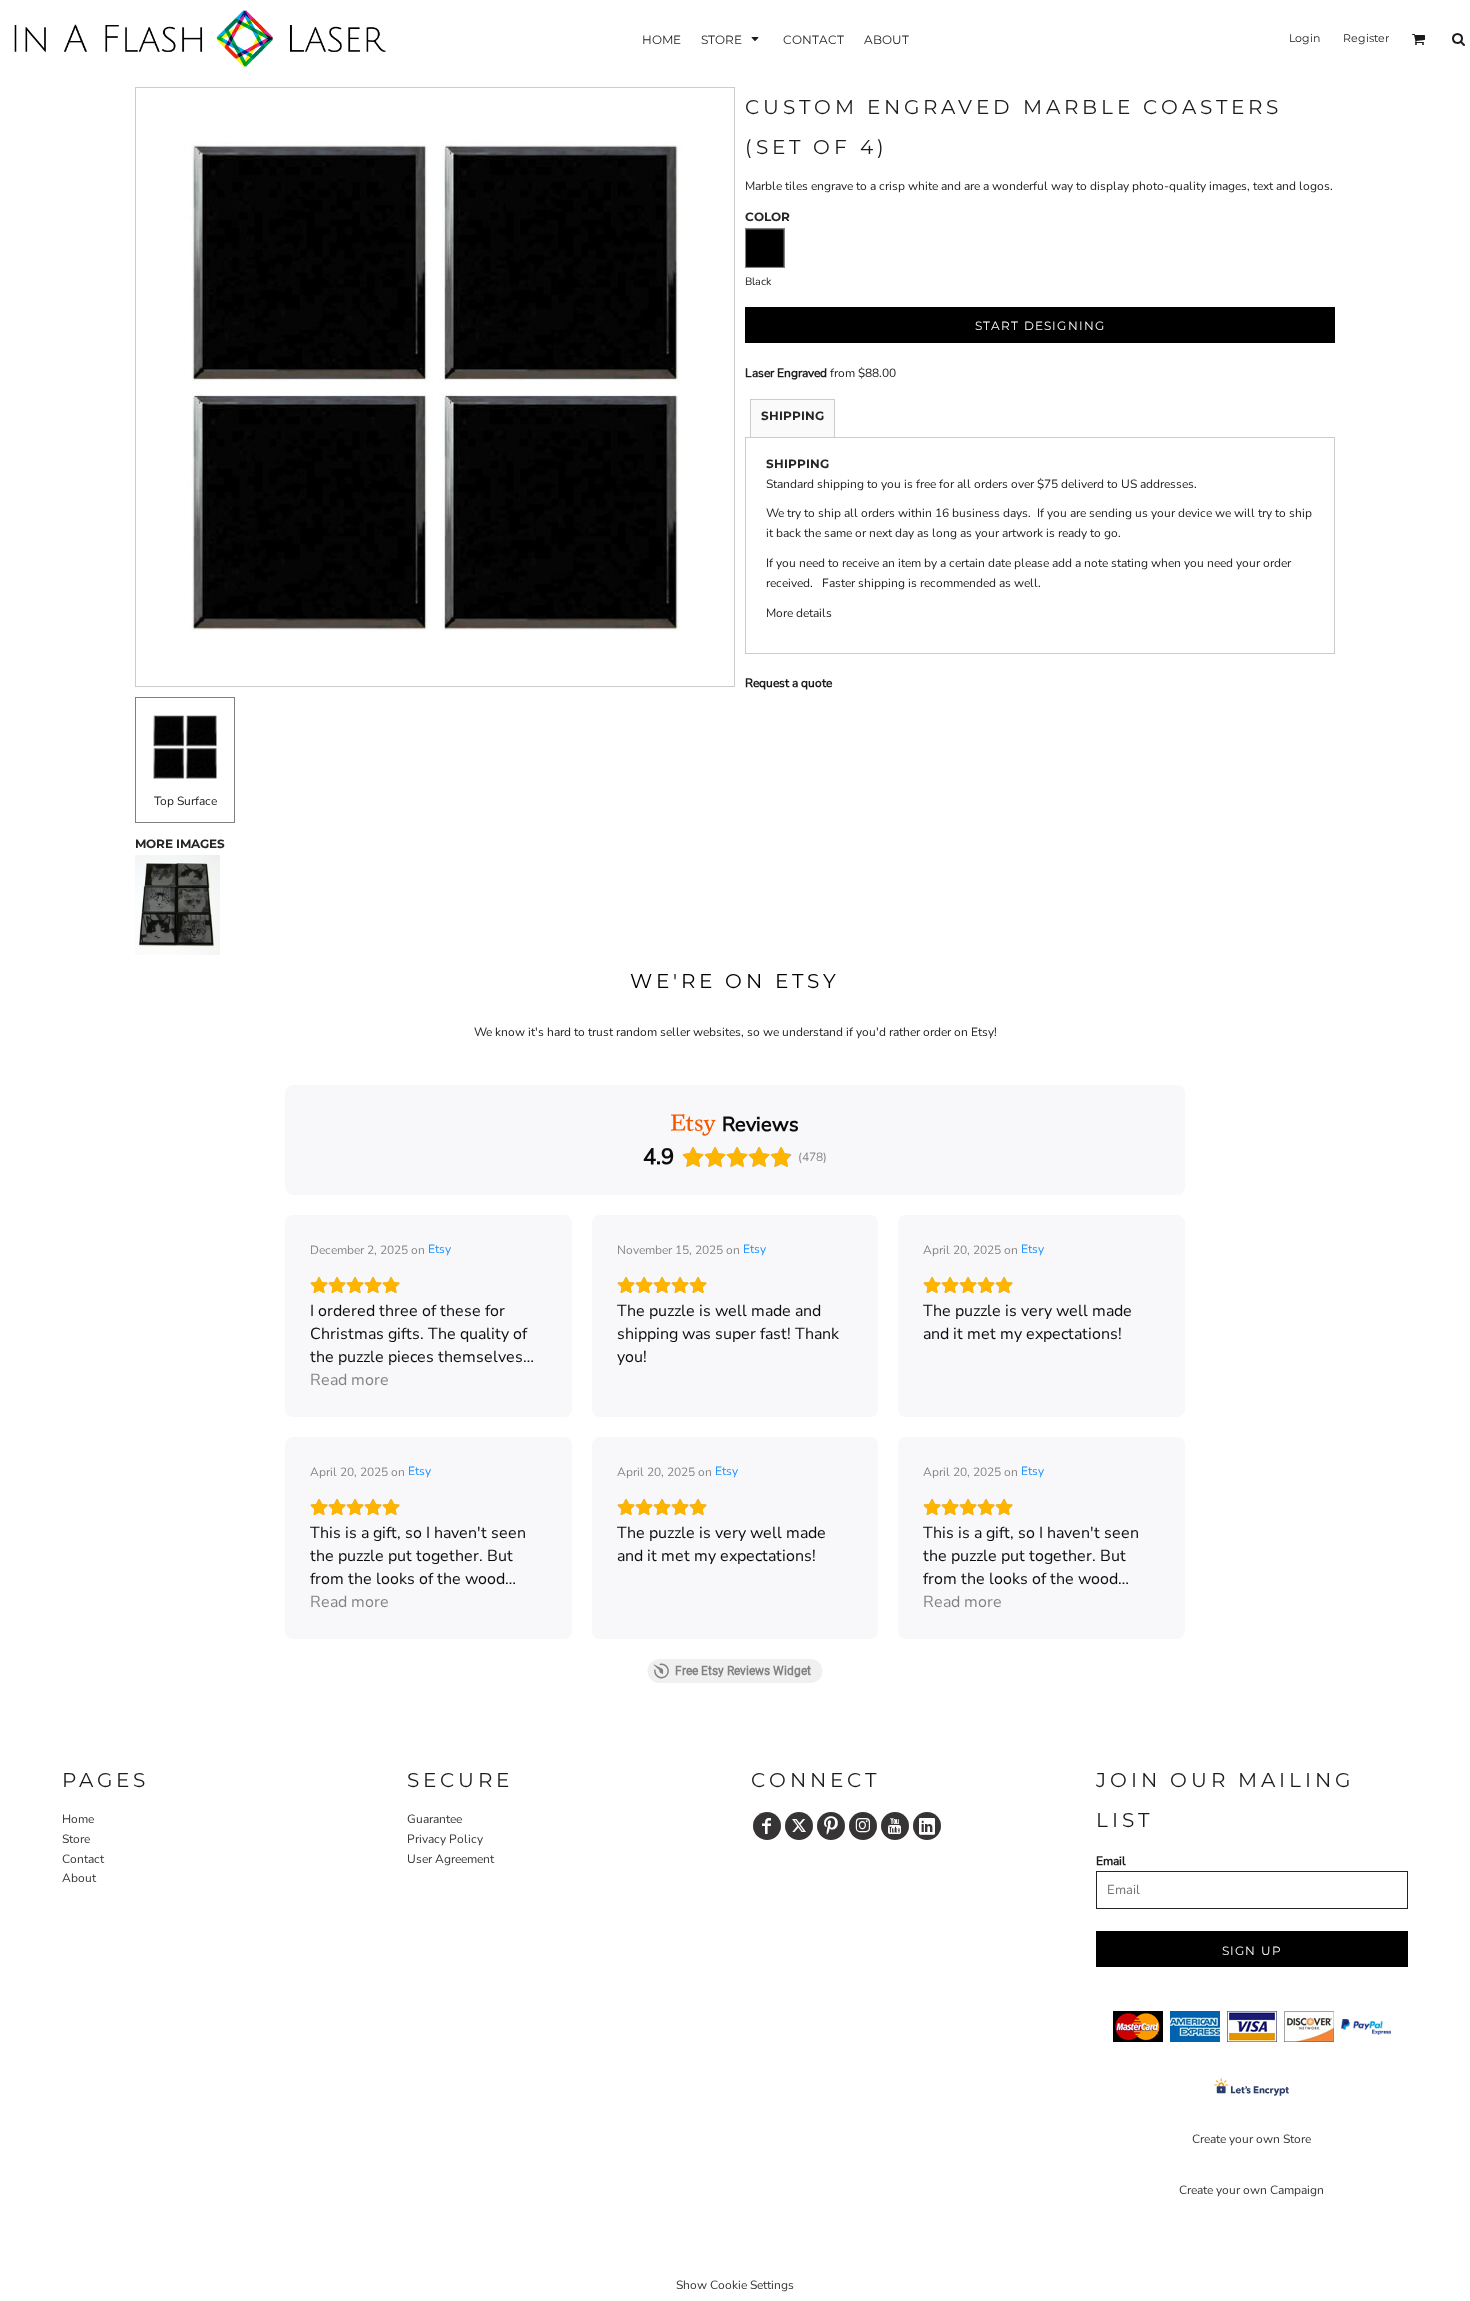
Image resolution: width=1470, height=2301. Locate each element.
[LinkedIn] (927, 1826)
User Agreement (450, 1859)
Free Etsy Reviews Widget (743, 1671)
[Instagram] (863, 1826)
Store (76, 1839)
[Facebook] (767, 1826)
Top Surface (185, 801)
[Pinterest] (831, 1826)
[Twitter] (799, 1826)
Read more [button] (349, 1380)
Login (1304, 38)
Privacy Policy (445, 1839)
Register (1366, 38)
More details (799, 613)
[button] (732, 38)
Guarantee (434, 1819)
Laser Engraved (786, 373)
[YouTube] (895, 1826)
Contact (83, 1859)
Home (78, 1819)
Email (1111, 1861)
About (79, 1878)
